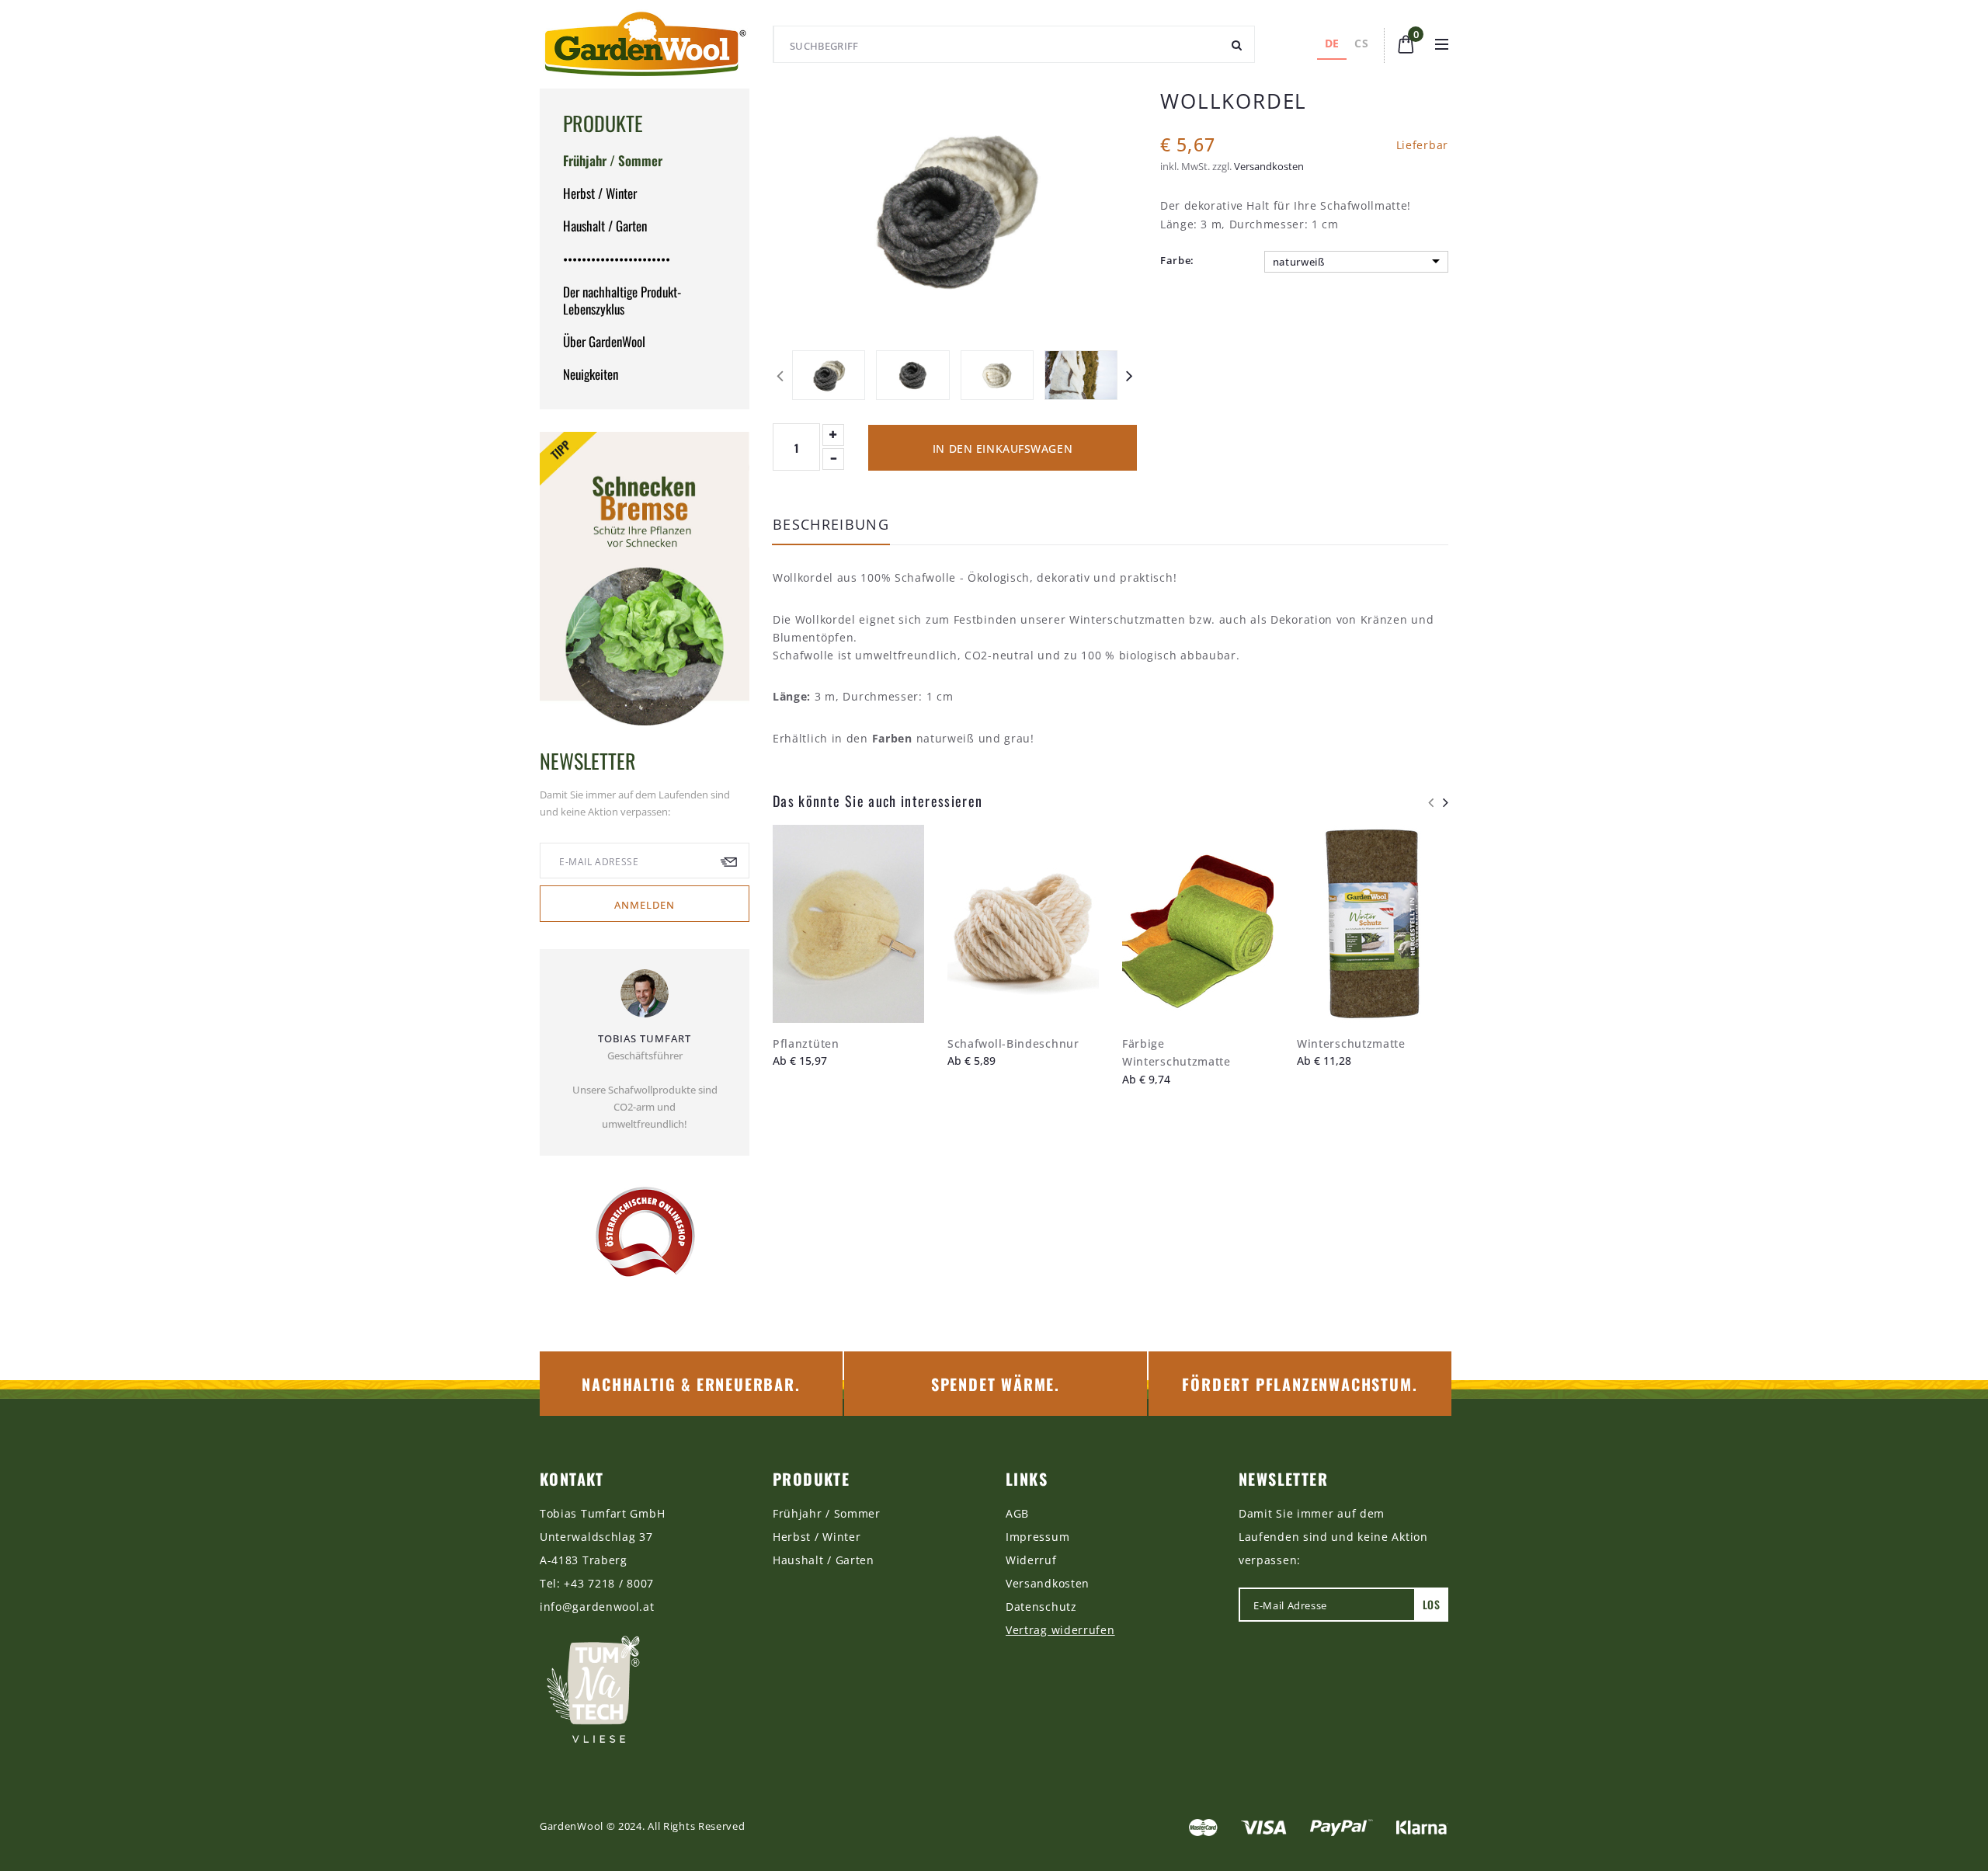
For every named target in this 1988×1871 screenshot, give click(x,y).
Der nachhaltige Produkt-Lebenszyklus (622, 300)
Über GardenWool (604, 341)
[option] (1361, 45)
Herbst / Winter (600, 193)
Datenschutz (1041, 1607)
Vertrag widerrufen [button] (1060, 1630)
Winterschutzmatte (1351, 1043)
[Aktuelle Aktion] (645, 579)
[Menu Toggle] (1442, 44)
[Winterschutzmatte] (1373, 924)
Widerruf (1031, 1560)
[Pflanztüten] (848, 924)
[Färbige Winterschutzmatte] (1198, 924)
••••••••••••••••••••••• (617, 259)
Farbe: (1177, 260)
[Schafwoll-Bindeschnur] (1023, 924)
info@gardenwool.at (597, 1607)
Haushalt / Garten (605, 226)
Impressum (1037, 1537)
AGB (1017, 1513)
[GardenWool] (645, 44)
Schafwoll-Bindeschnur (1013, 1043)
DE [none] (1332, 43)
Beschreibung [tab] (831, 525)
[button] (1406, 43)
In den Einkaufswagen (1003, 449)
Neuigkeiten (591, 374)
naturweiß (1299, 262)
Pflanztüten (806, 1043)
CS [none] (1361, 43)
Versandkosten (1269, 166)
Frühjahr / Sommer (613, 160)
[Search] (1237, 44)
